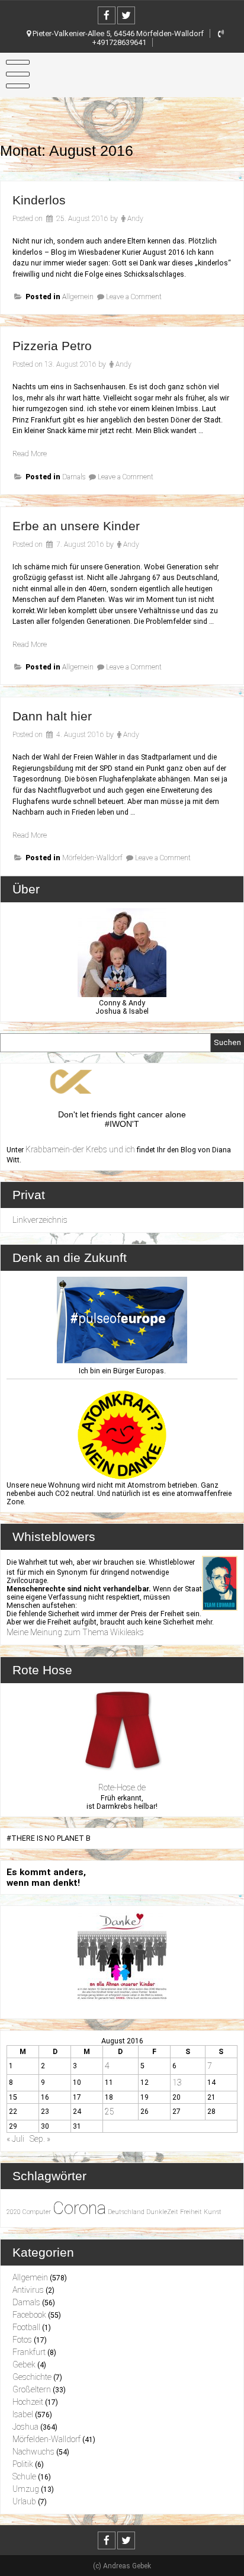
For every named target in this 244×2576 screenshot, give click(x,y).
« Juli (15, 2139)
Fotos (22, 2340)
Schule (24, 2476)
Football (26, 2327)
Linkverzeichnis (40, 1220)
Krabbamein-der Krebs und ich (80, 1149)
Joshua (25, 2427)
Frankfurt (29, 2352)
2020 (14, 2212)
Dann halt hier (52, 716)
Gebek (24, 2364)
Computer (37, 2212)
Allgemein (78, 297)
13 (177, 2082)
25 (110, 2112)
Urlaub (24, 2501)
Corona (79, 2208)
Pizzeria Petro (52, 346)
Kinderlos (39, 200)
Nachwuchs (33, 2452)
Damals (74, 477)
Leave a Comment (134, 297)
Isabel (23, 2414)
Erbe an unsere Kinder (76, 526)
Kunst (213, 2212)
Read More (30, 454)
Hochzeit (28, 2402)
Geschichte (32, 2377)
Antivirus (28, 2290)
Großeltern (32, 2389)
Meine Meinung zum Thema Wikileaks (75, 1632)
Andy (135, 219)
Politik (23, 2464)
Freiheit (191, 2212)
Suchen (227, 1042)
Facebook (29, 2315)
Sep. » (40, 2139)
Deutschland (126, 2212)
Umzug (26, 2489)
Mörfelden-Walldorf (92, 858)
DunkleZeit (162, 2212)
